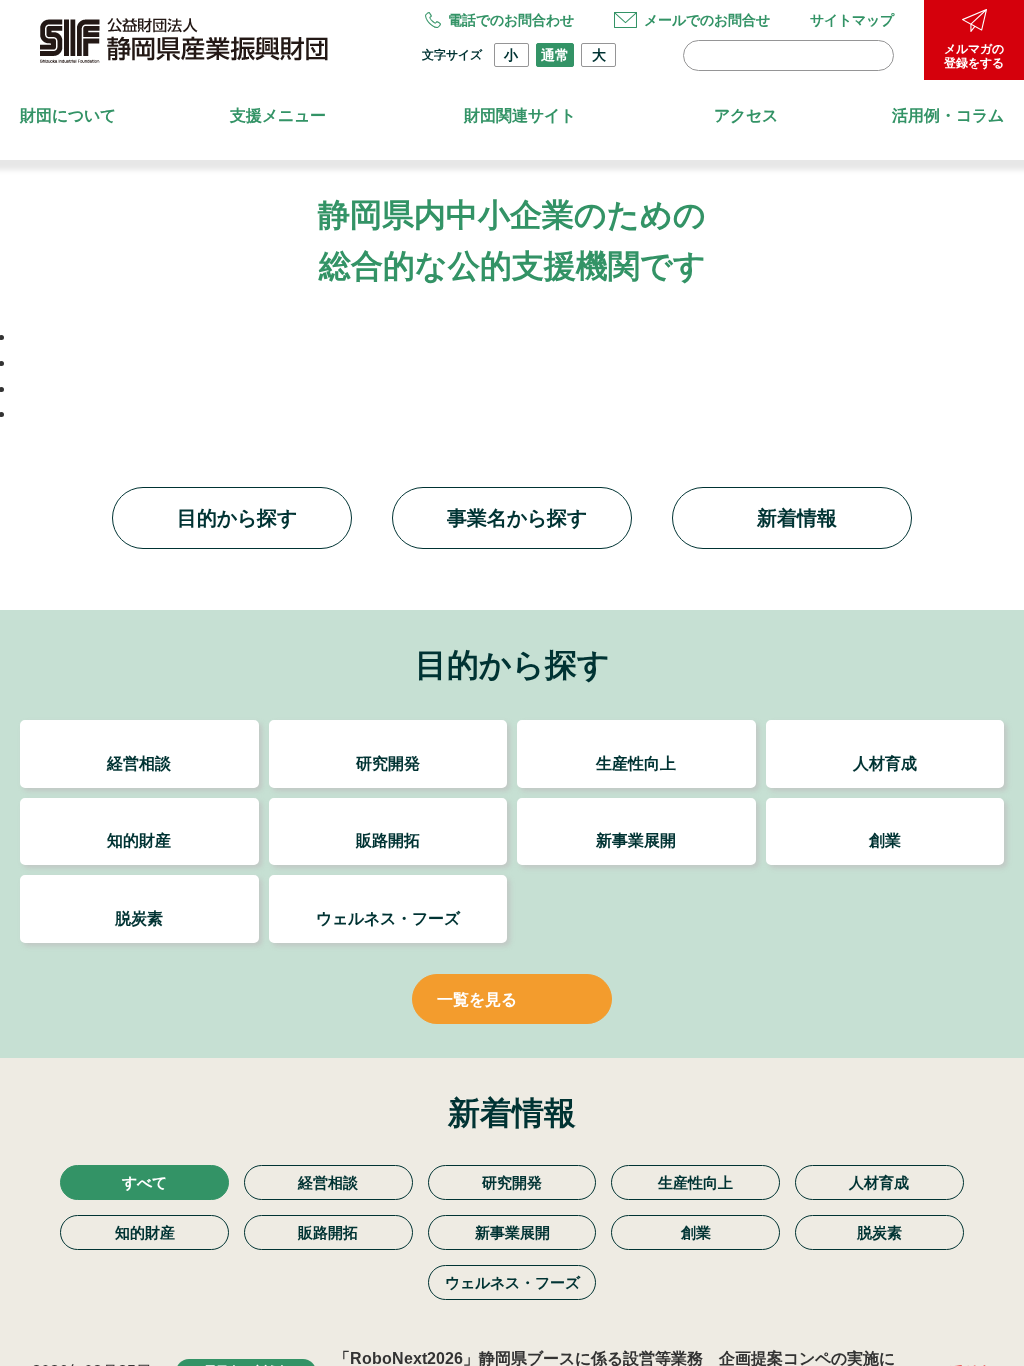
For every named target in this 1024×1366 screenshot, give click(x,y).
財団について (68, 115)
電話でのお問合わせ (511, 20)
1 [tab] (474, 346)
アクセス (746, 115)
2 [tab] (498, 346)
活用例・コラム (948, 115)
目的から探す (237, 446)
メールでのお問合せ (707, 20)
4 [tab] (546, 346)
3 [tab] (522, 346)
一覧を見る (477, 927)
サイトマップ (852, 20)
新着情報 (797, 446)
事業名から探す (517, 446)
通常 (555, 55)
